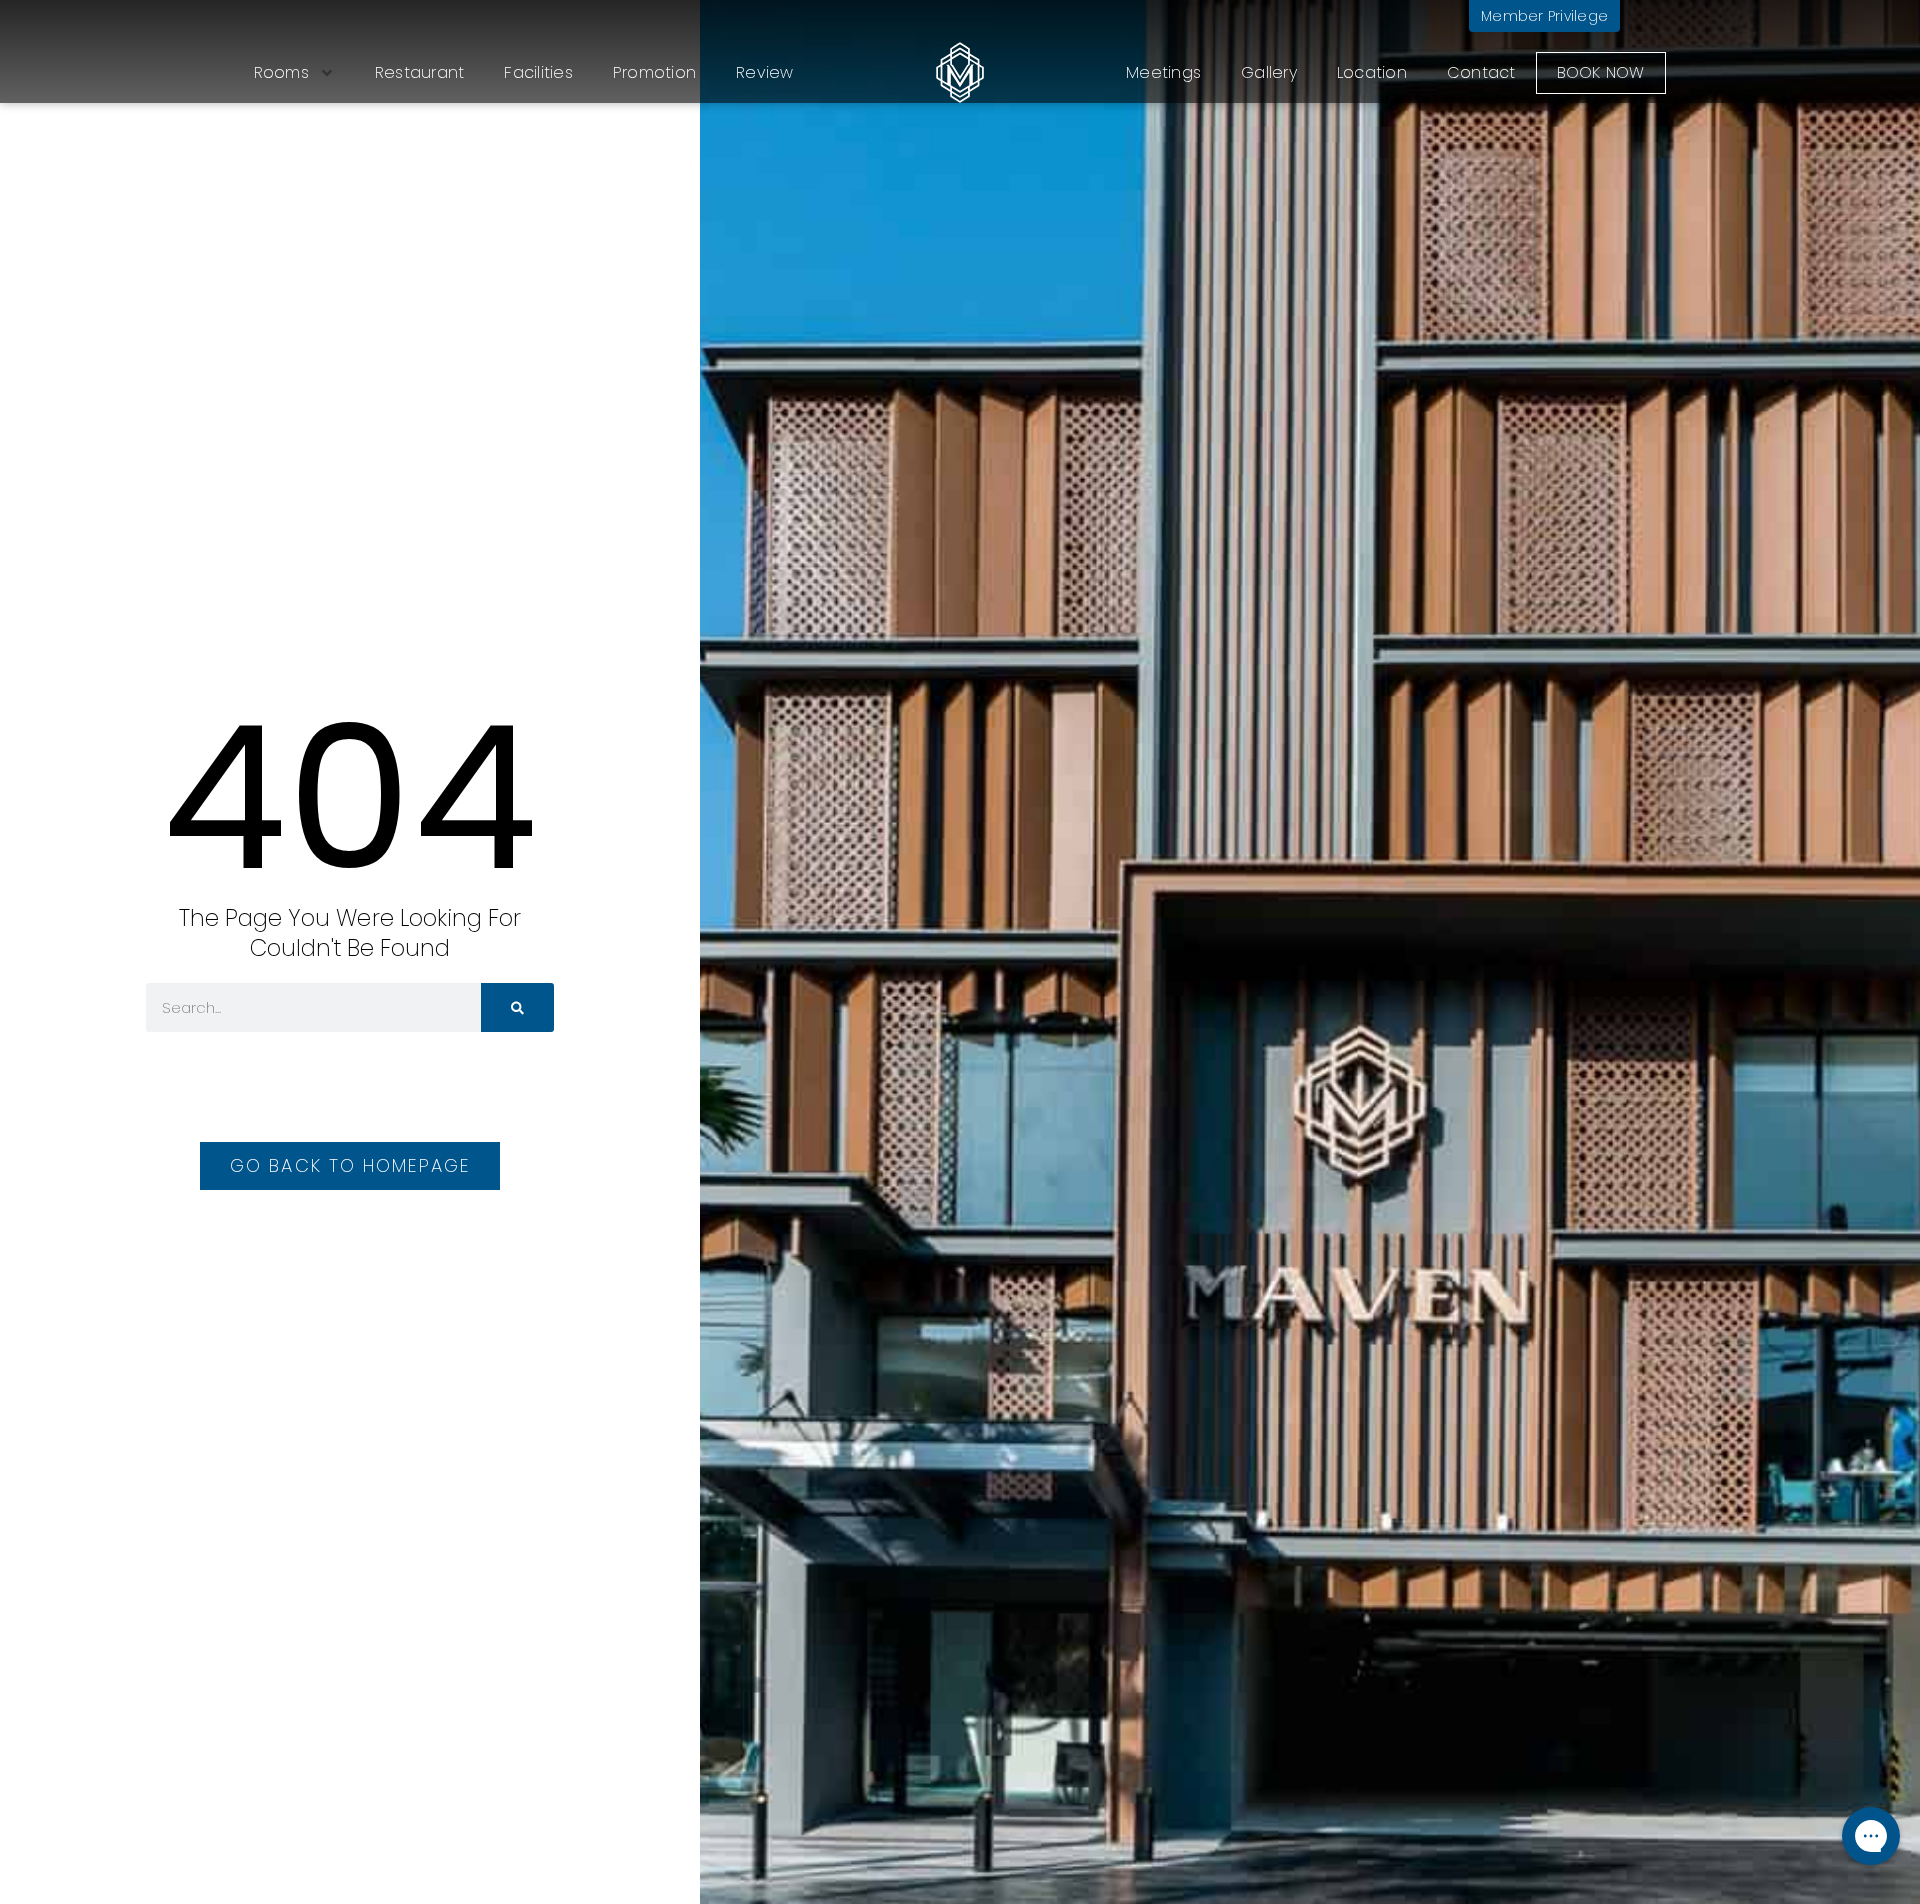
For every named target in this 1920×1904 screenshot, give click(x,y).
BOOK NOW (1601, 72)
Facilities (538, 72)
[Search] (517, 1007)
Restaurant (420, 72)
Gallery (1269, 72)
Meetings (1163, 72)
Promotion (654, 72)
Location (1372, 72)
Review (765, 72)
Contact (1481, 72)
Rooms (281, 72)
